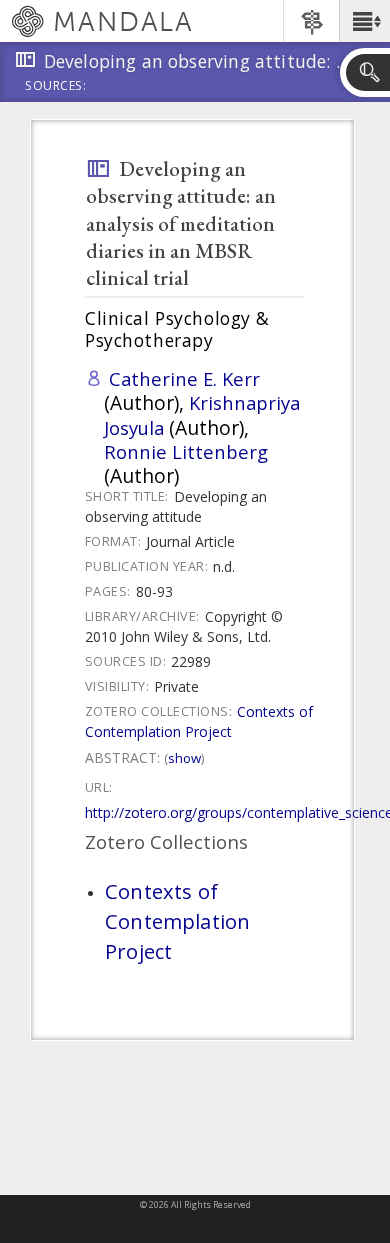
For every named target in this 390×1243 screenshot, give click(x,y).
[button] (364, 21)
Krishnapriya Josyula (202, 414)
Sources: (56, 87)
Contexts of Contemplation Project (199, 721)
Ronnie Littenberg (186, 451)
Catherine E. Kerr (184, 378)
